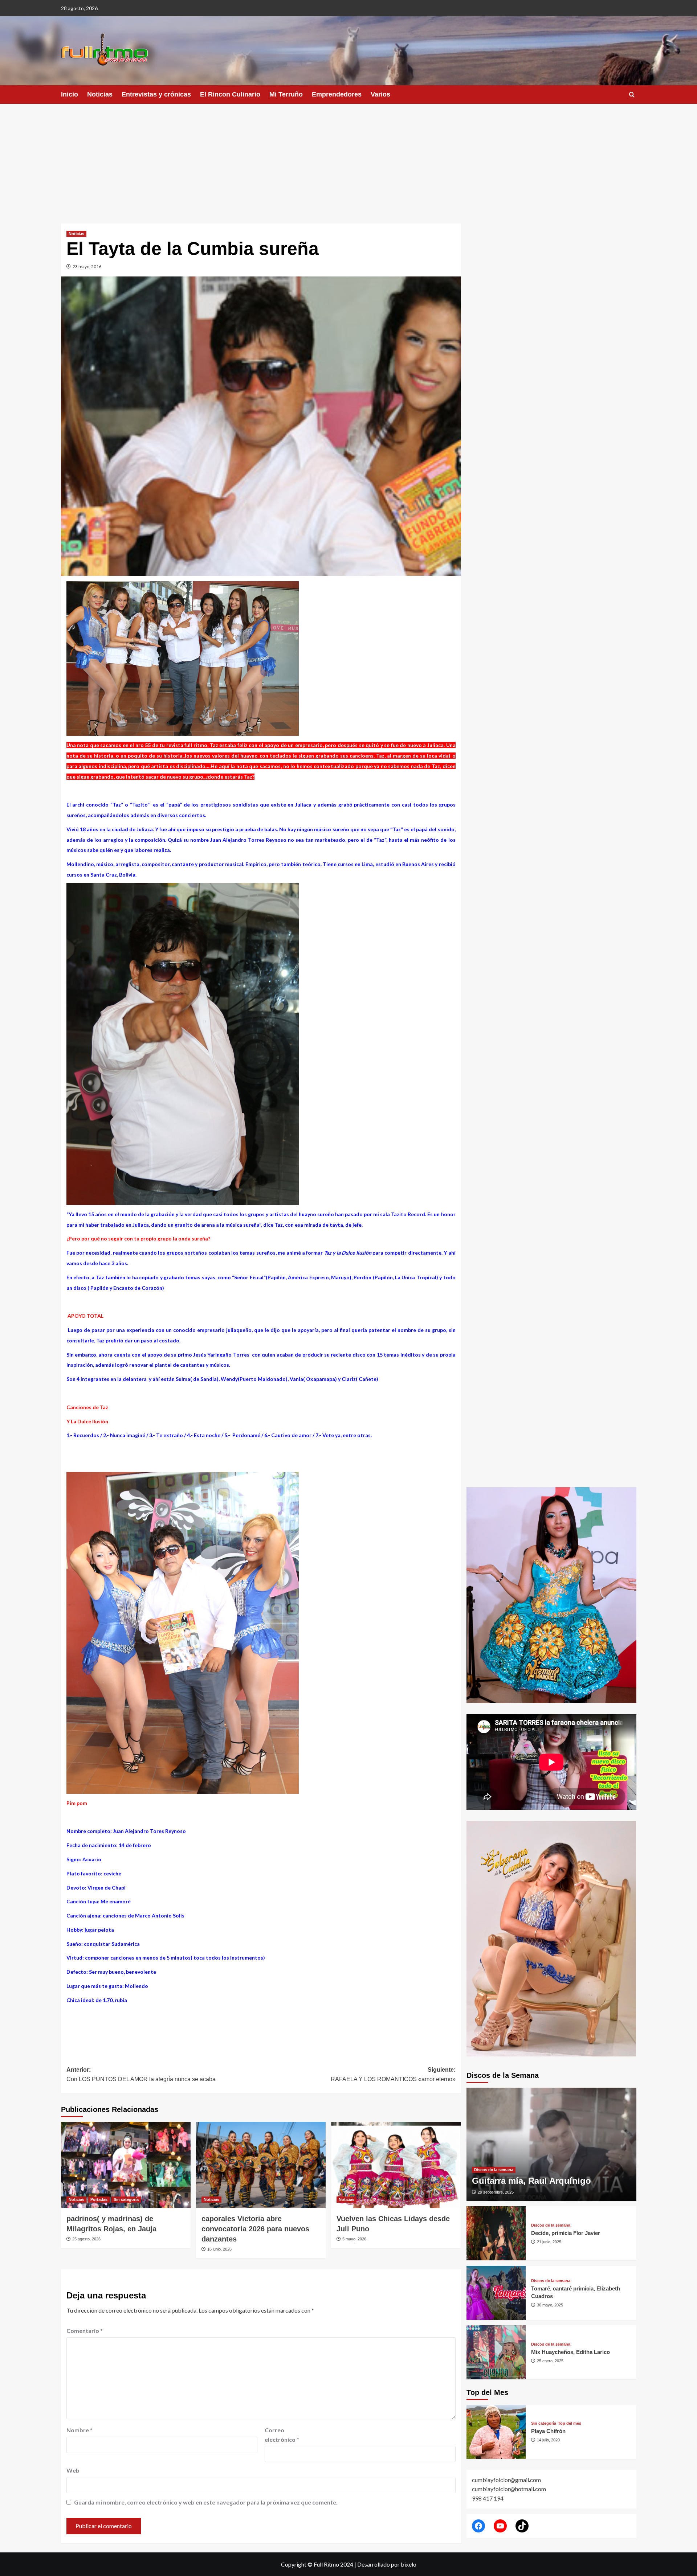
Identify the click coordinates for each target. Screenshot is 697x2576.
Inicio (70, 94)
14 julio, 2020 (548, 2440)
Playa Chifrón (548, 2431)
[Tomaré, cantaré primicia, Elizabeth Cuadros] (496, 2293)
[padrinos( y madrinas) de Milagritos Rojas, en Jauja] (126, 2165)
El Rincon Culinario (230, 94)
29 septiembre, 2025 (496, 2192)
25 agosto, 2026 (86, 2239)
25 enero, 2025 (550, 2361)
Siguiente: (393, 2074)
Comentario (85, 2331)
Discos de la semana (494, 2170)
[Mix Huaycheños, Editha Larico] (496, 2352)
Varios (380, 94)
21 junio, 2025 (549, 2242)
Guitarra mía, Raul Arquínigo (531, 2181)
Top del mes (570, 2423)
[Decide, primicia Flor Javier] (496, 2233)
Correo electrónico (282, 2435)
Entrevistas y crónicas (156, 94)
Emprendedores (337, 94)
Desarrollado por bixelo (387, 2564)
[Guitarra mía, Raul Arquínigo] (551, 2144)
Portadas (99, 2199)
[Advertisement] (348, 158)
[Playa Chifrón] (496, 2432)
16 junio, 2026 (219, 2249)
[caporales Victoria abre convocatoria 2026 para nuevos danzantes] (261, 2165)
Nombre (80, 2430)
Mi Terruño (286, 94)
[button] (632, 95)
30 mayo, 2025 (550, 2305)
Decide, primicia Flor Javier (566, 2233)
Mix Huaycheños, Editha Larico (570, 2352)
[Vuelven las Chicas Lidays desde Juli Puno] (396, 2165)
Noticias (100, 94)
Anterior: (141, 2074)
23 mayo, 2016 (87, 266)
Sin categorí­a (126, 2199)
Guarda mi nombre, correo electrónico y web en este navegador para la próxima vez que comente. (206, 2502)
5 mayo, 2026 (354, 2239)
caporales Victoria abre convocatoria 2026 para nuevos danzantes (255, 2229)
